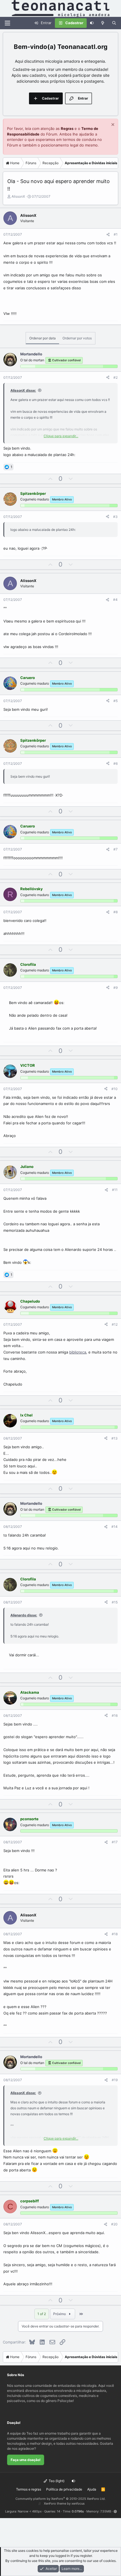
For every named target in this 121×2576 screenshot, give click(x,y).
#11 (115, 1190)
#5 (116, 701)
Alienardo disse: (24, 1615)
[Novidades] (103, 23)
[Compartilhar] (108, 234)
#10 (115, 1089)
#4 (115, 600)
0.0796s (78, 2511)
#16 (115, 1716)
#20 (114, 2224)
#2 (116, 377)
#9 (116, 988)
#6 (116, 763)
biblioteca (78, 1352)
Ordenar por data (42, 338)
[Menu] (7, 23)
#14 (115, 1527)
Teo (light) (56, 2481)
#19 (115, 2080)
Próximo (60, 2314)
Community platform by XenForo (60, 2499)
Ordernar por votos (77, 338)
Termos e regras (29, 2489)
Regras (67, 128)
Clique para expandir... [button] (61, 436)
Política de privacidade (64, 2489)
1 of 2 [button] (42, 2314)
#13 (115, 1438)
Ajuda (92, 2489)
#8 (116, 912)
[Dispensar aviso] (112, 125)
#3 (115, 517)
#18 (115, 1934)
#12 (115, 1324)
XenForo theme (55, 2503)
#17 (115, 1842)
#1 (116, 234)
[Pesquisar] (114, 23)
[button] (115, 2511)
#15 (115, 1602)
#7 (116, 849)
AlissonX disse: (23, 390)
